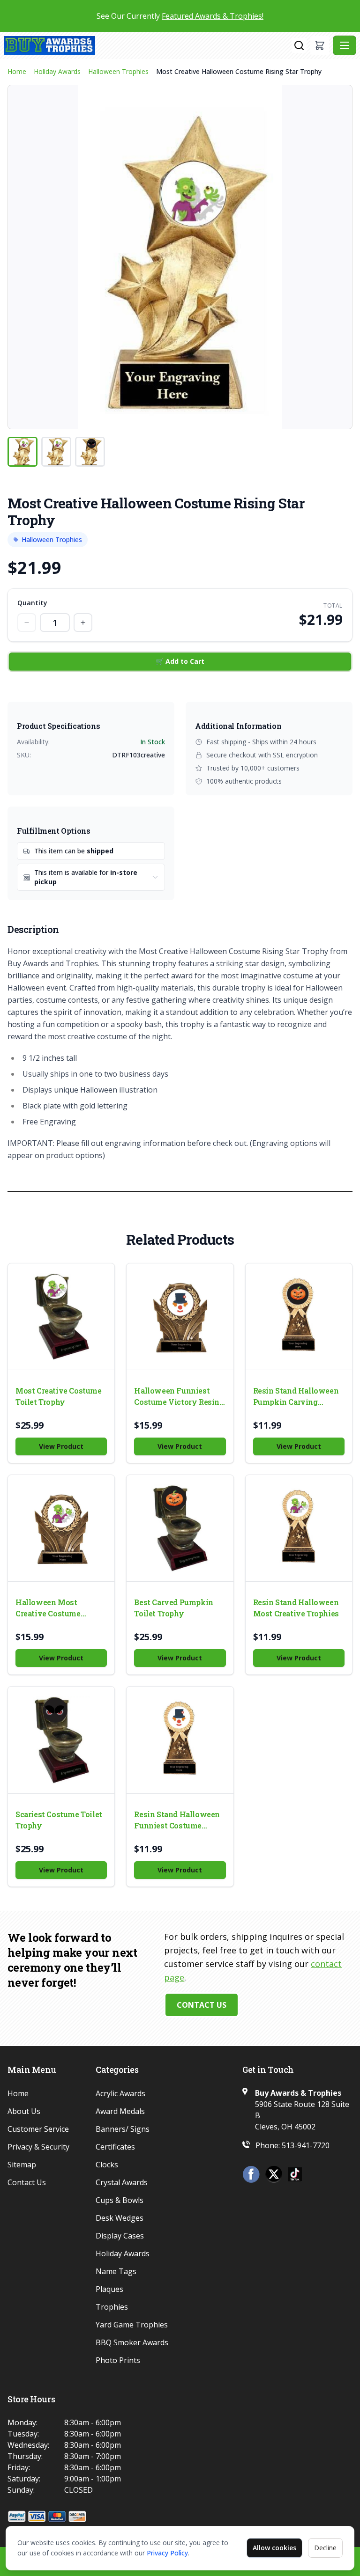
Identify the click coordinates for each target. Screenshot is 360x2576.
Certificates (115, 2147)
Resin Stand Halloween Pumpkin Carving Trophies (296, 1397)
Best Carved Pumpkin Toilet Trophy (173, 1608)
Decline (325, 2548)
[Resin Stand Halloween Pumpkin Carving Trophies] (299, 1317)
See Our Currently (180, 16)
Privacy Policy (167, 2553)
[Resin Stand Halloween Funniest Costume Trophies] (180, 1740)
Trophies (112, 2307)
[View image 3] (90, 452)
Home (17, 71)
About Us (24, 2111)
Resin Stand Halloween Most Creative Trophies (296, 1608)
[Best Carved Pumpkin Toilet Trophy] (180, 1528)
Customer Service (38, 2129)
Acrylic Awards (120, 2093)
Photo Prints (118, 2360)
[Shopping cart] (320, 45)
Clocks (107, 2165)
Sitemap (22, 2165)
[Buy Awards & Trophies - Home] (148, 45)
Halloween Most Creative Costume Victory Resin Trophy (55, 1608)
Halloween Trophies (118, 71)
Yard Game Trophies (132, 2325)
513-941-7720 (306, 2145)
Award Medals (120, 2111)
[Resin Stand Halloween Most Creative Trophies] (299, 1528)
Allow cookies (274, 2548)
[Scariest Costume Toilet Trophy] (61, 1740)
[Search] (299, 45)
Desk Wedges (120, 2218)
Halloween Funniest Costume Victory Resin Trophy (177, 1397)
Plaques (109, 2289)
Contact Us (202, 2005)
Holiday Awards (57, 71)
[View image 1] (22, 452)
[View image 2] (56, 452)
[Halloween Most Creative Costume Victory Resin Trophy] (61, 1528)
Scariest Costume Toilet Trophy (59, 1820)
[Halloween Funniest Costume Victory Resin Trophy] (180, 1317)
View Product (61, 1446)
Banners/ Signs (123, 2129)
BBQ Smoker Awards (132, 2342)
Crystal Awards (122, 2182)
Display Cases (120, 2236)
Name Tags (116, 2271)
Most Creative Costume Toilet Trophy (59, 1396)
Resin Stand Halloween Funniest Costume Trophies (177, 1820)
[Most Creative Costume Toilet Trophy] (61, 1317)
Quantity (32, 603)
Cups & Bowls (120, 2200)
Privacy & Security (38, 2147)
